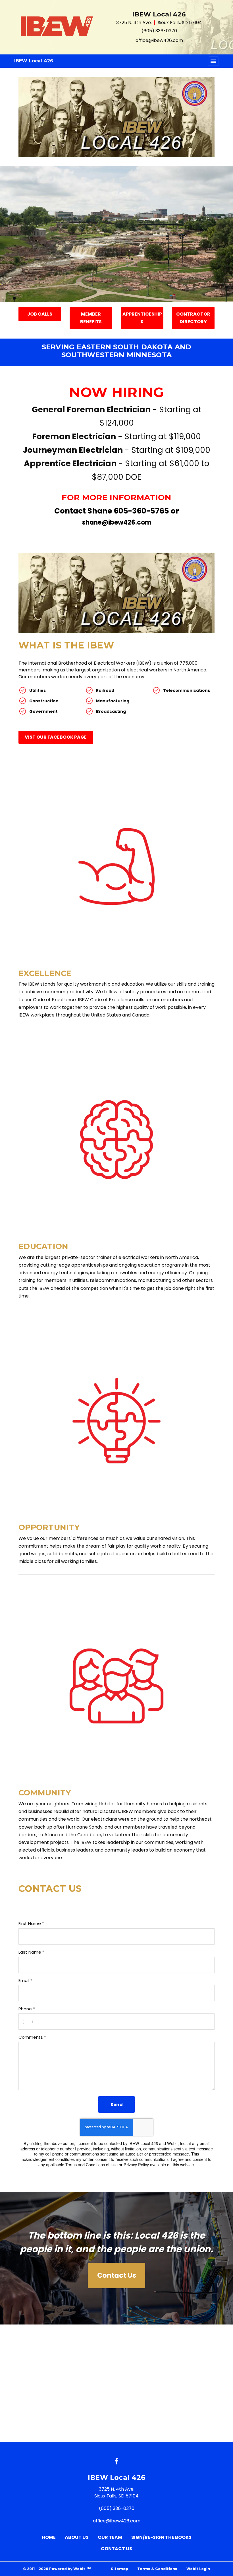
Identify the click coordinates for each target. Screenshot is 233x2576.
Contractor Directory (193, 318)
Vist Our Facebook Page (56, 737)
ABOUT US (77, 2537)
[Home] (57, 26)
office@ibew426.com (159, 40)
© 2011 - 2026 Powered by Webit (57, 2568)
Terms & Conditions (157, 2569)
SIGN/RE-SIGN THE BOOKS (161, 2537)
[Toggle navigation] (213, 61)
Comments (31, 2037)
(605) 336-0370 (159, 31)
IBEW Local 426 (34, 61)
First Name (30, 1923)
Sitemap (119, 2569)
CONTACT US (116, 2549)
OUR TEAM (110, 2537)
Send (117, 2105)
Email (24, 1980)
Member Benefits (91, 318)
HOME (49, 2537)
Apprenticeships (142, 318)
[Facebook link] (116, 2462)
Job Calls (40, 314)
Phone (25, 2009)
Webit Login (198, 2569)
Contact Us (117, 2275)
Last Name (30, 1952)
